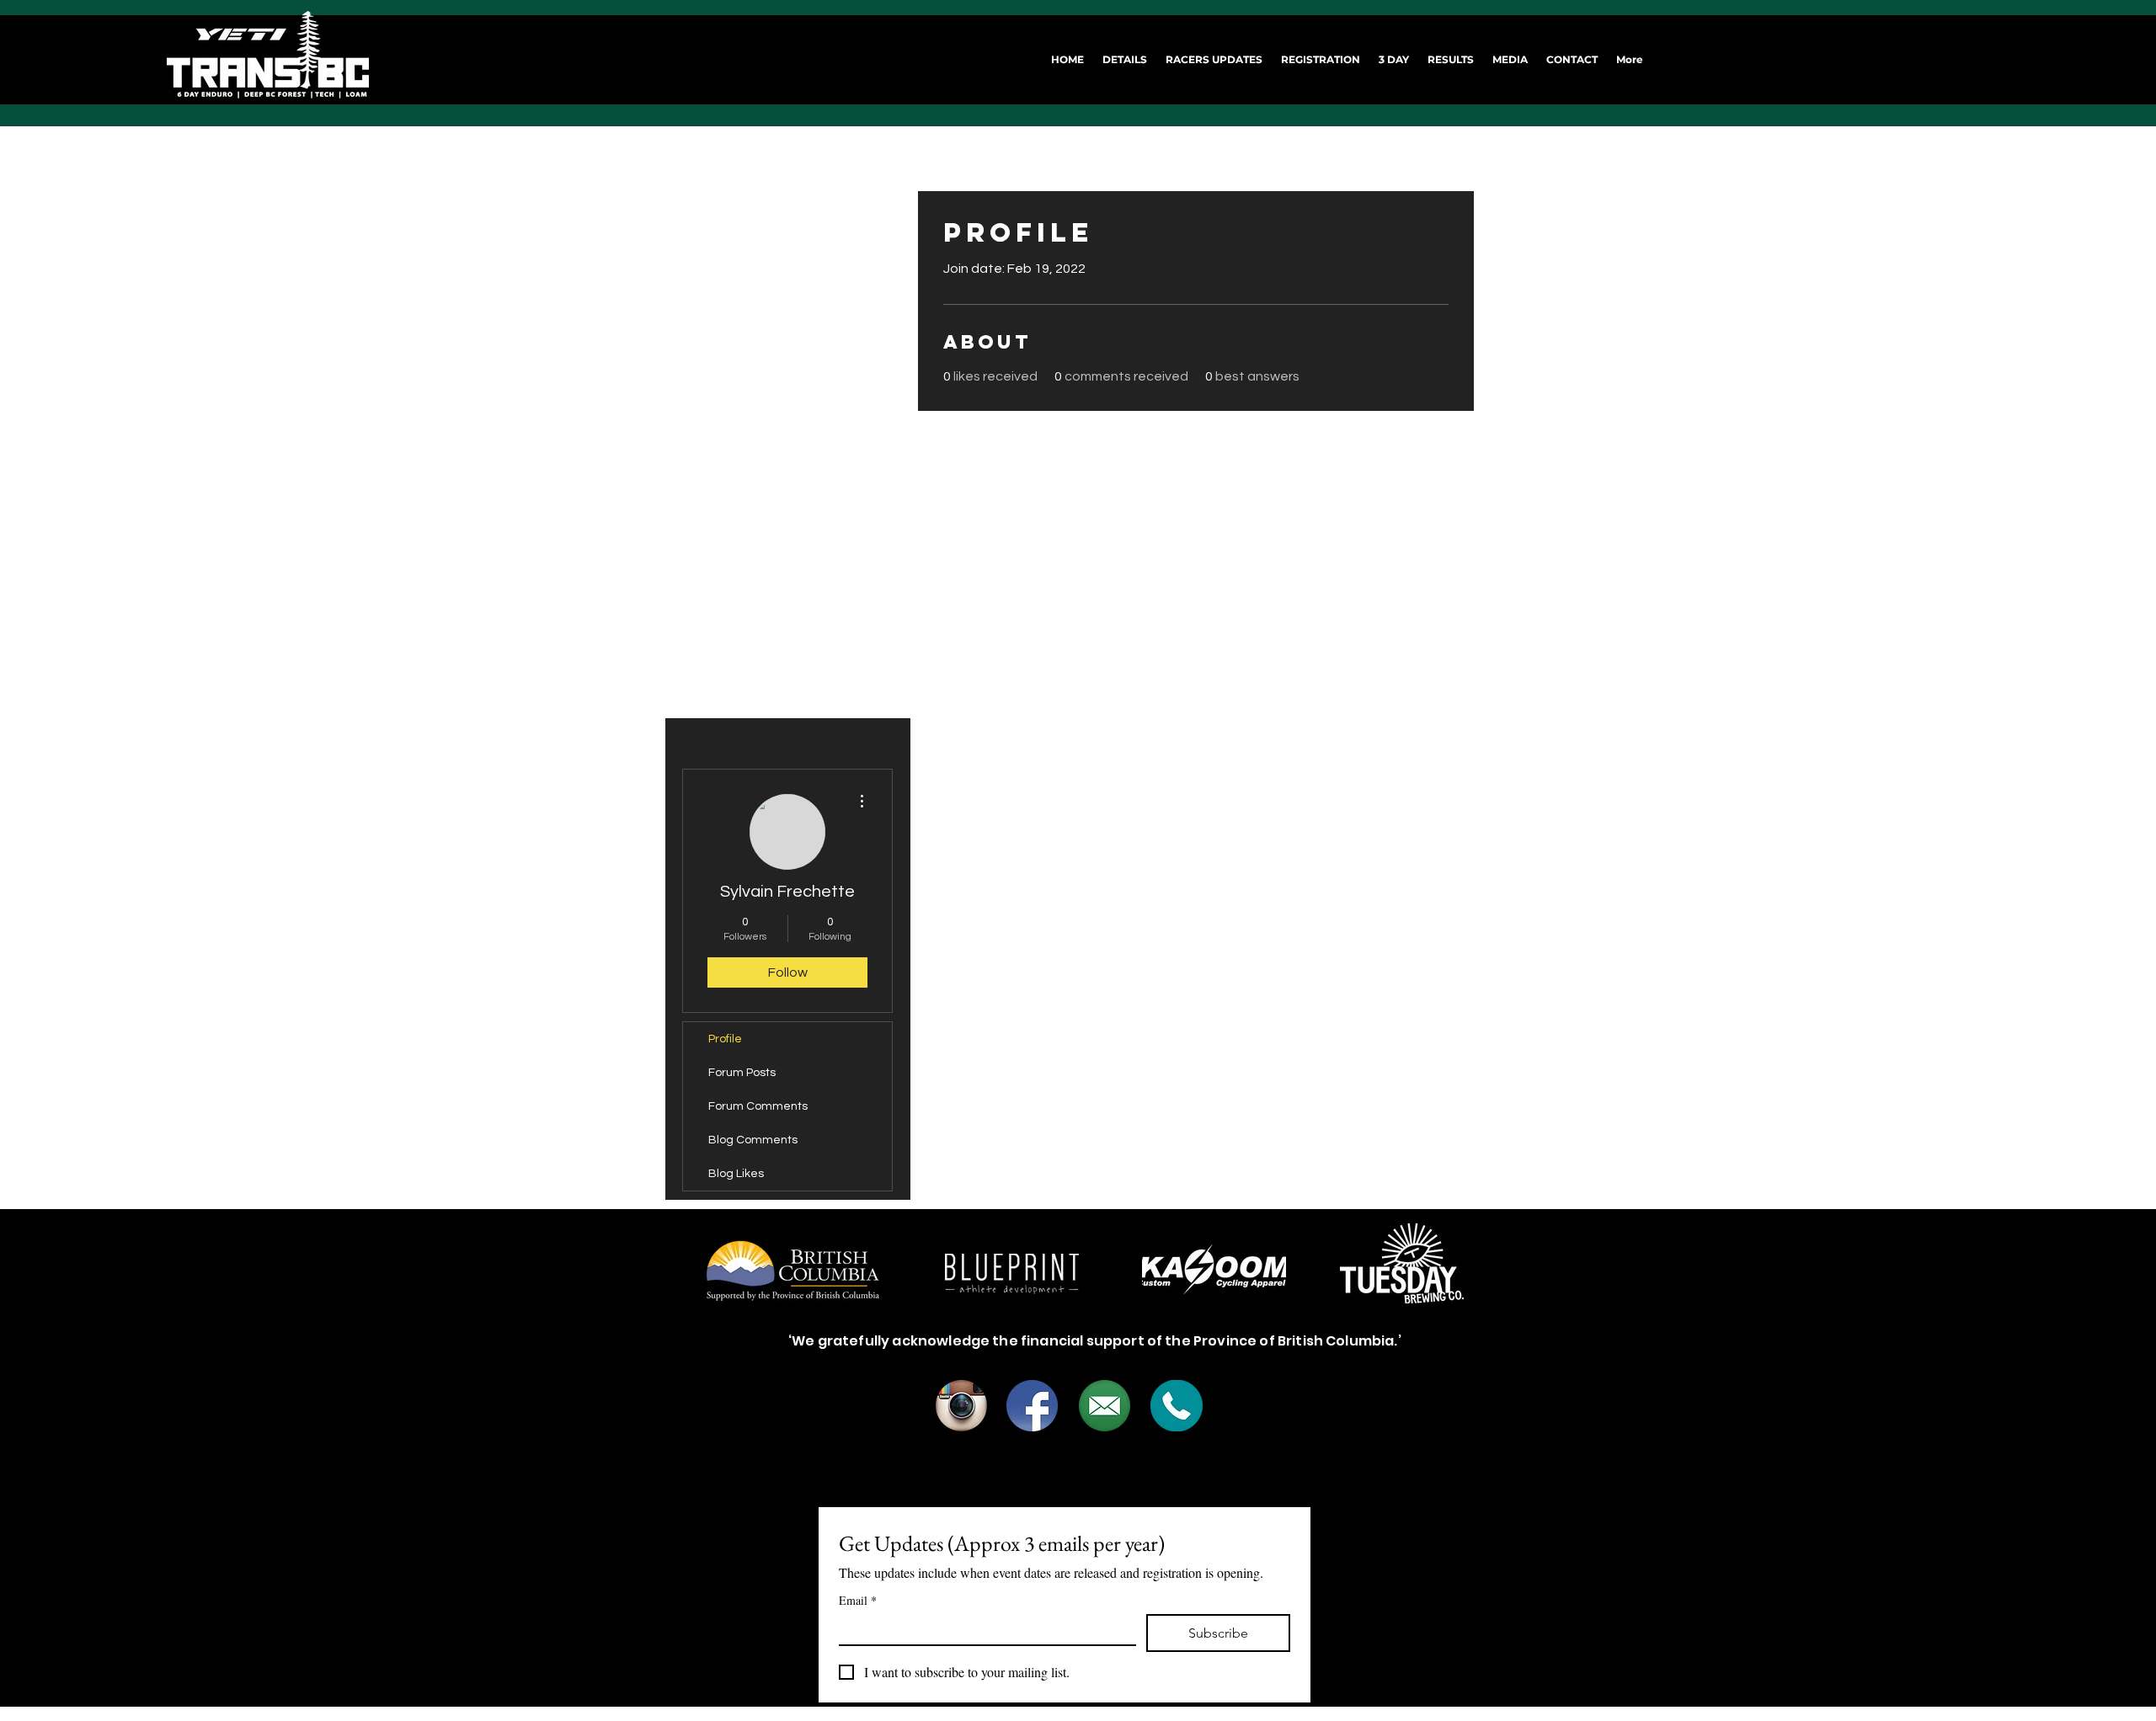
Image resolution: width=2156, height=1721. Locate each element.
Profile (725, 1039)
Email (858, 1600)
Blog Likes (736, 1174)
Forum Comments (758, 1106)
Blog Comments (753, 1140)
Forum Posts (742, 1073)
